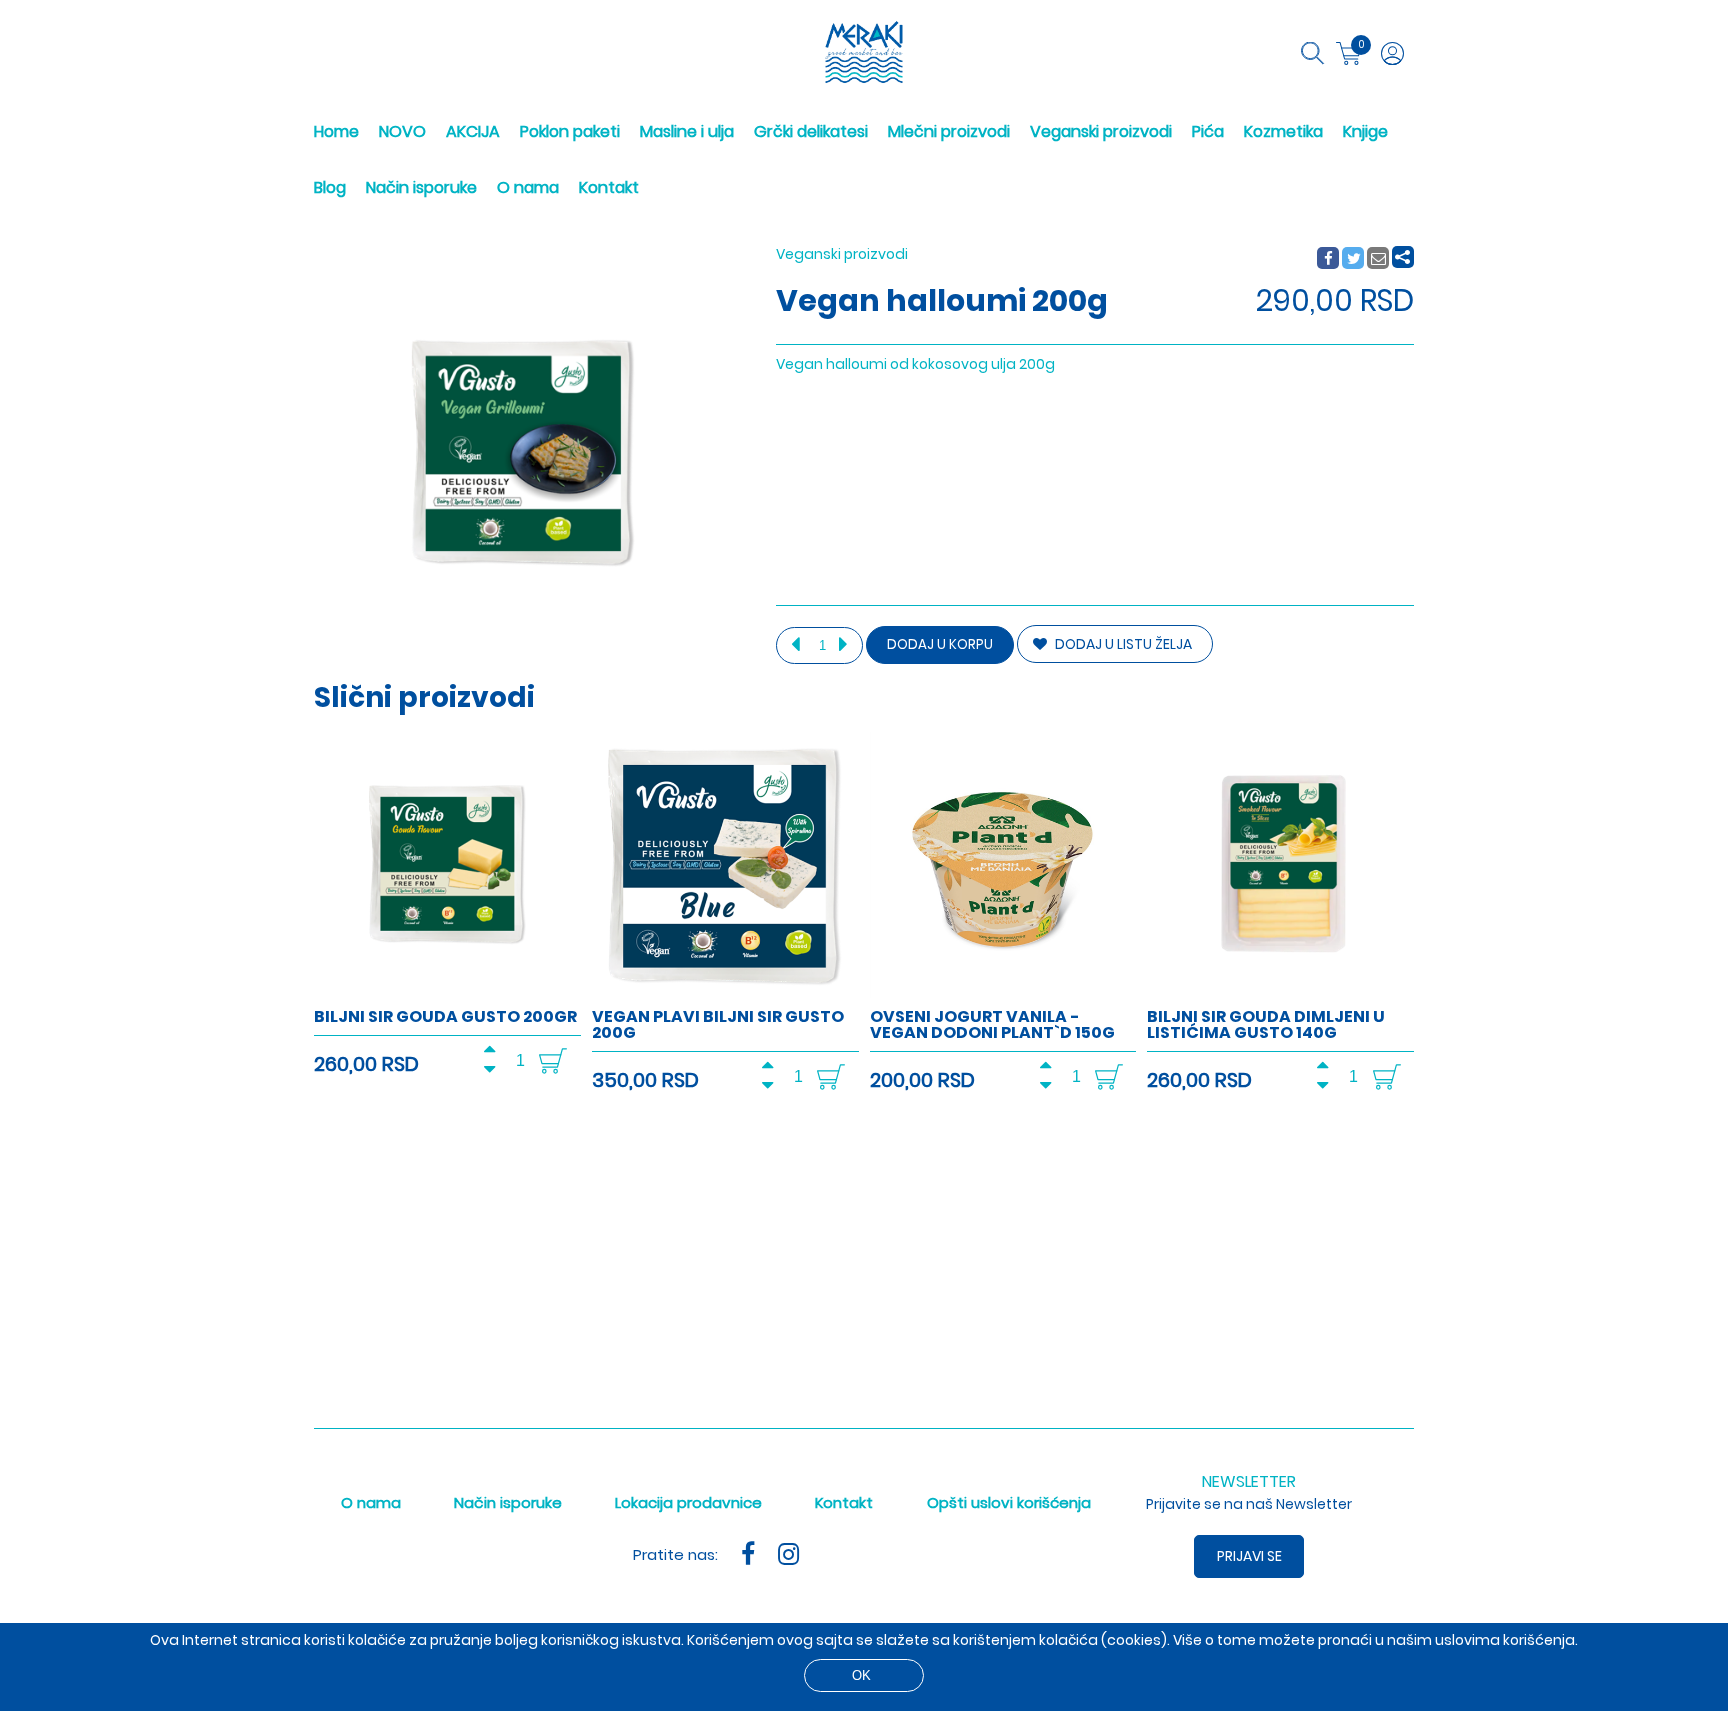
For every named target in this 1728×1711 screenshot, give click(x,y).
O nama (528, 187)
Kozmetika (1283, 131)
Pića (1208, 131)
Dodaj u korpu (940, 644)
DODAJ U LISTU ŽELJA (1122, 644)
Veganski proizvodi (1101, 131)
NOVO (402, 131)
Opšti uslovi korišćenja (1009, 1502)
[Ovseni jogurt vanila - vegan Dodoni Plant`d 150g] (1003, 994)
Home (336, 131)
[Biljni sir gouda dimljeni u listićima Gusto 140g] (1280, 994)
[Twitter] (1354, 259)
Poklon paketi (570, 131)
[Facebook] (1327, 259)
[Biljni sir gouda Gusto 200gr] (447, 994)
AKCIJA (473, 131)
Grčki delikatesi (811, 131)
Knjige (1365, 131)
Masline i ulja (687, 131)
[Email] (1379, 259)
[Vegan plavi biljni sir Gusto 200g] (725, 994)
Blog (330, 187)
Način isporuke (421, 187)
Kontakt (609, 187)
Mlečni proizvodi (949, 131)
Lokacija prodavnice (688, 1502)
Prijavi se (1249, 1556)
